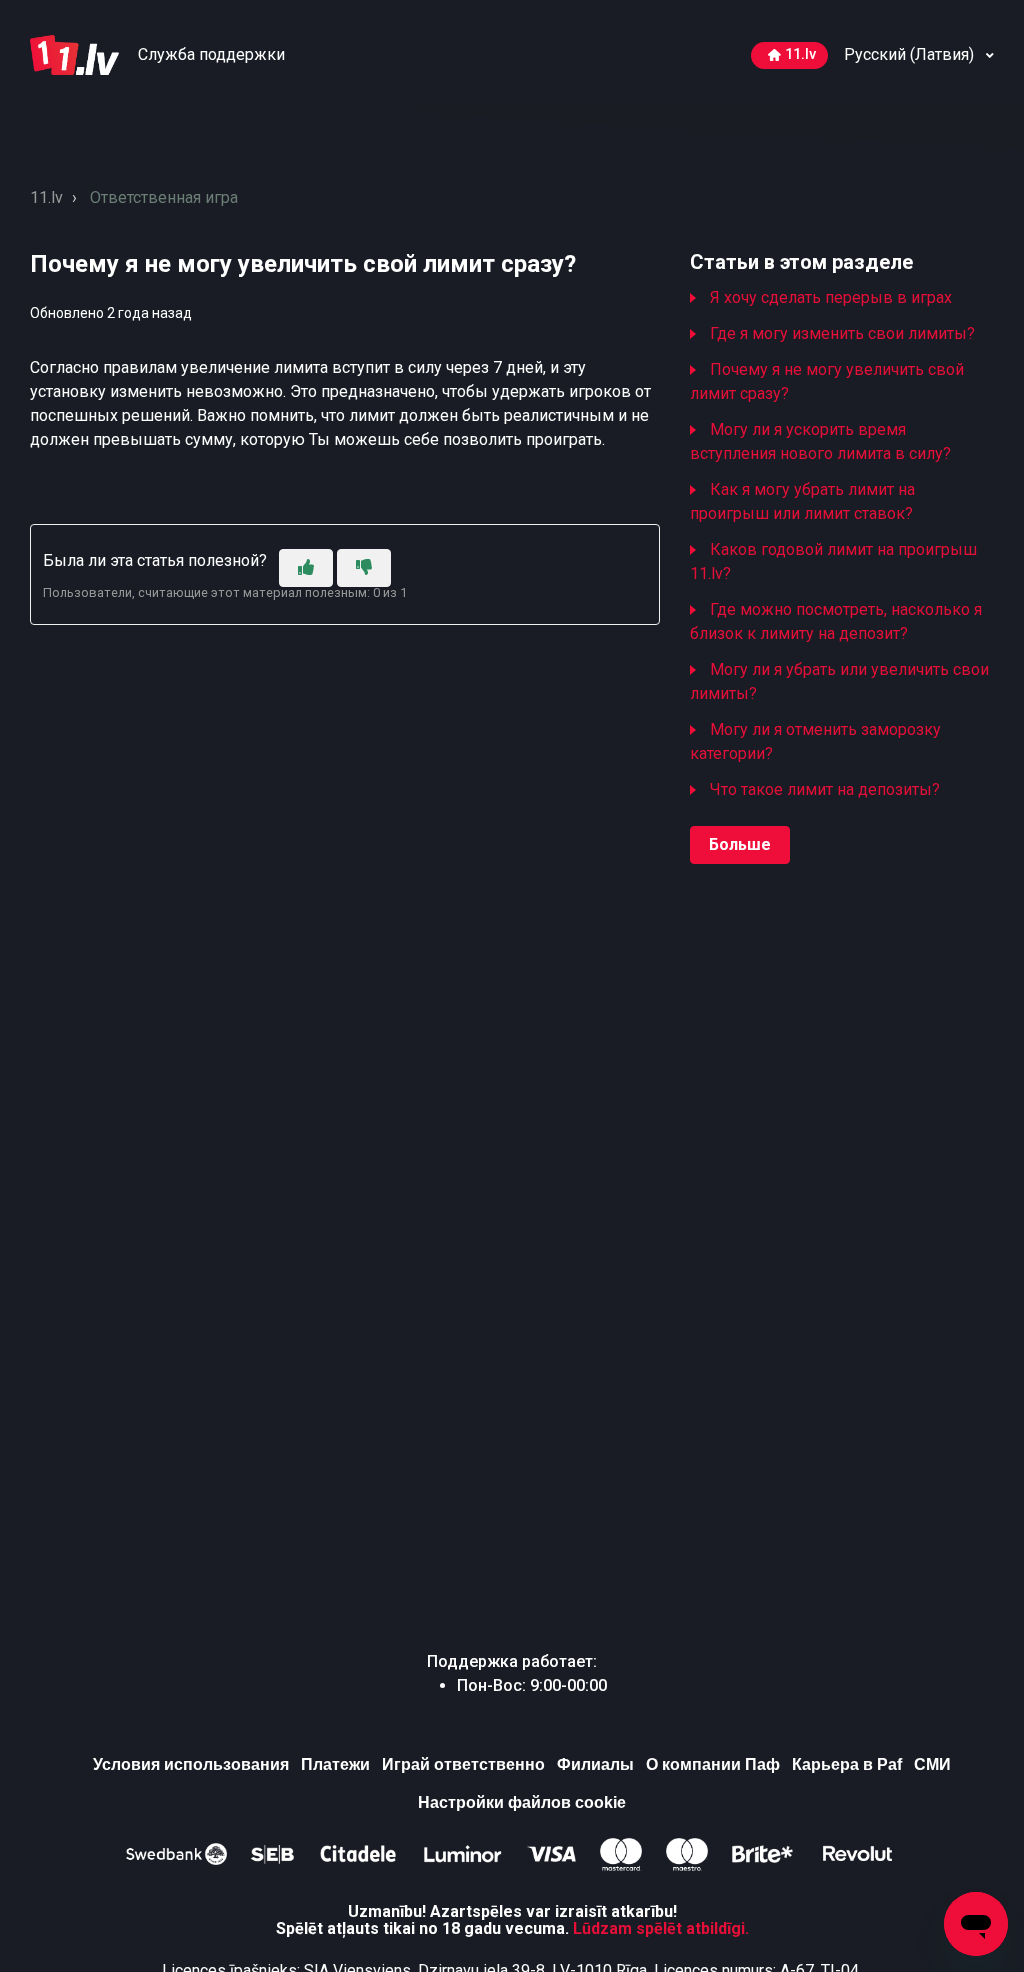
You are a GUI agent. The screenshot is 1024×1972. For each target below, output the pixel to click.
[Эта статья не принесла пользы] (364, 568)
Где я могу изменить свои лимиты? (842, 333)
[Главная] (76, 53)
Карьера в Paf (847, 1764)
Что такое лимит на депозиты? (825, 789)
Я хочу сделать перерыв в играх (831, 297)
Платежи (335, 1764)
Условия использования (191, 1764)
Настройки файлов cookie (522, 1802)
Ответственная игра (164, 197)
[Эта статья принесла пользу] (306, 568)
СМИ (932, 1764)
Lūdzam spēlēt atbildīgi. (661, 1928)
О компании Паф (713, 1764)
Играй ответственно (463, 1764)
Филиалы (595, 1764)
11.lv (800, 54)
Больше (740, 844)
